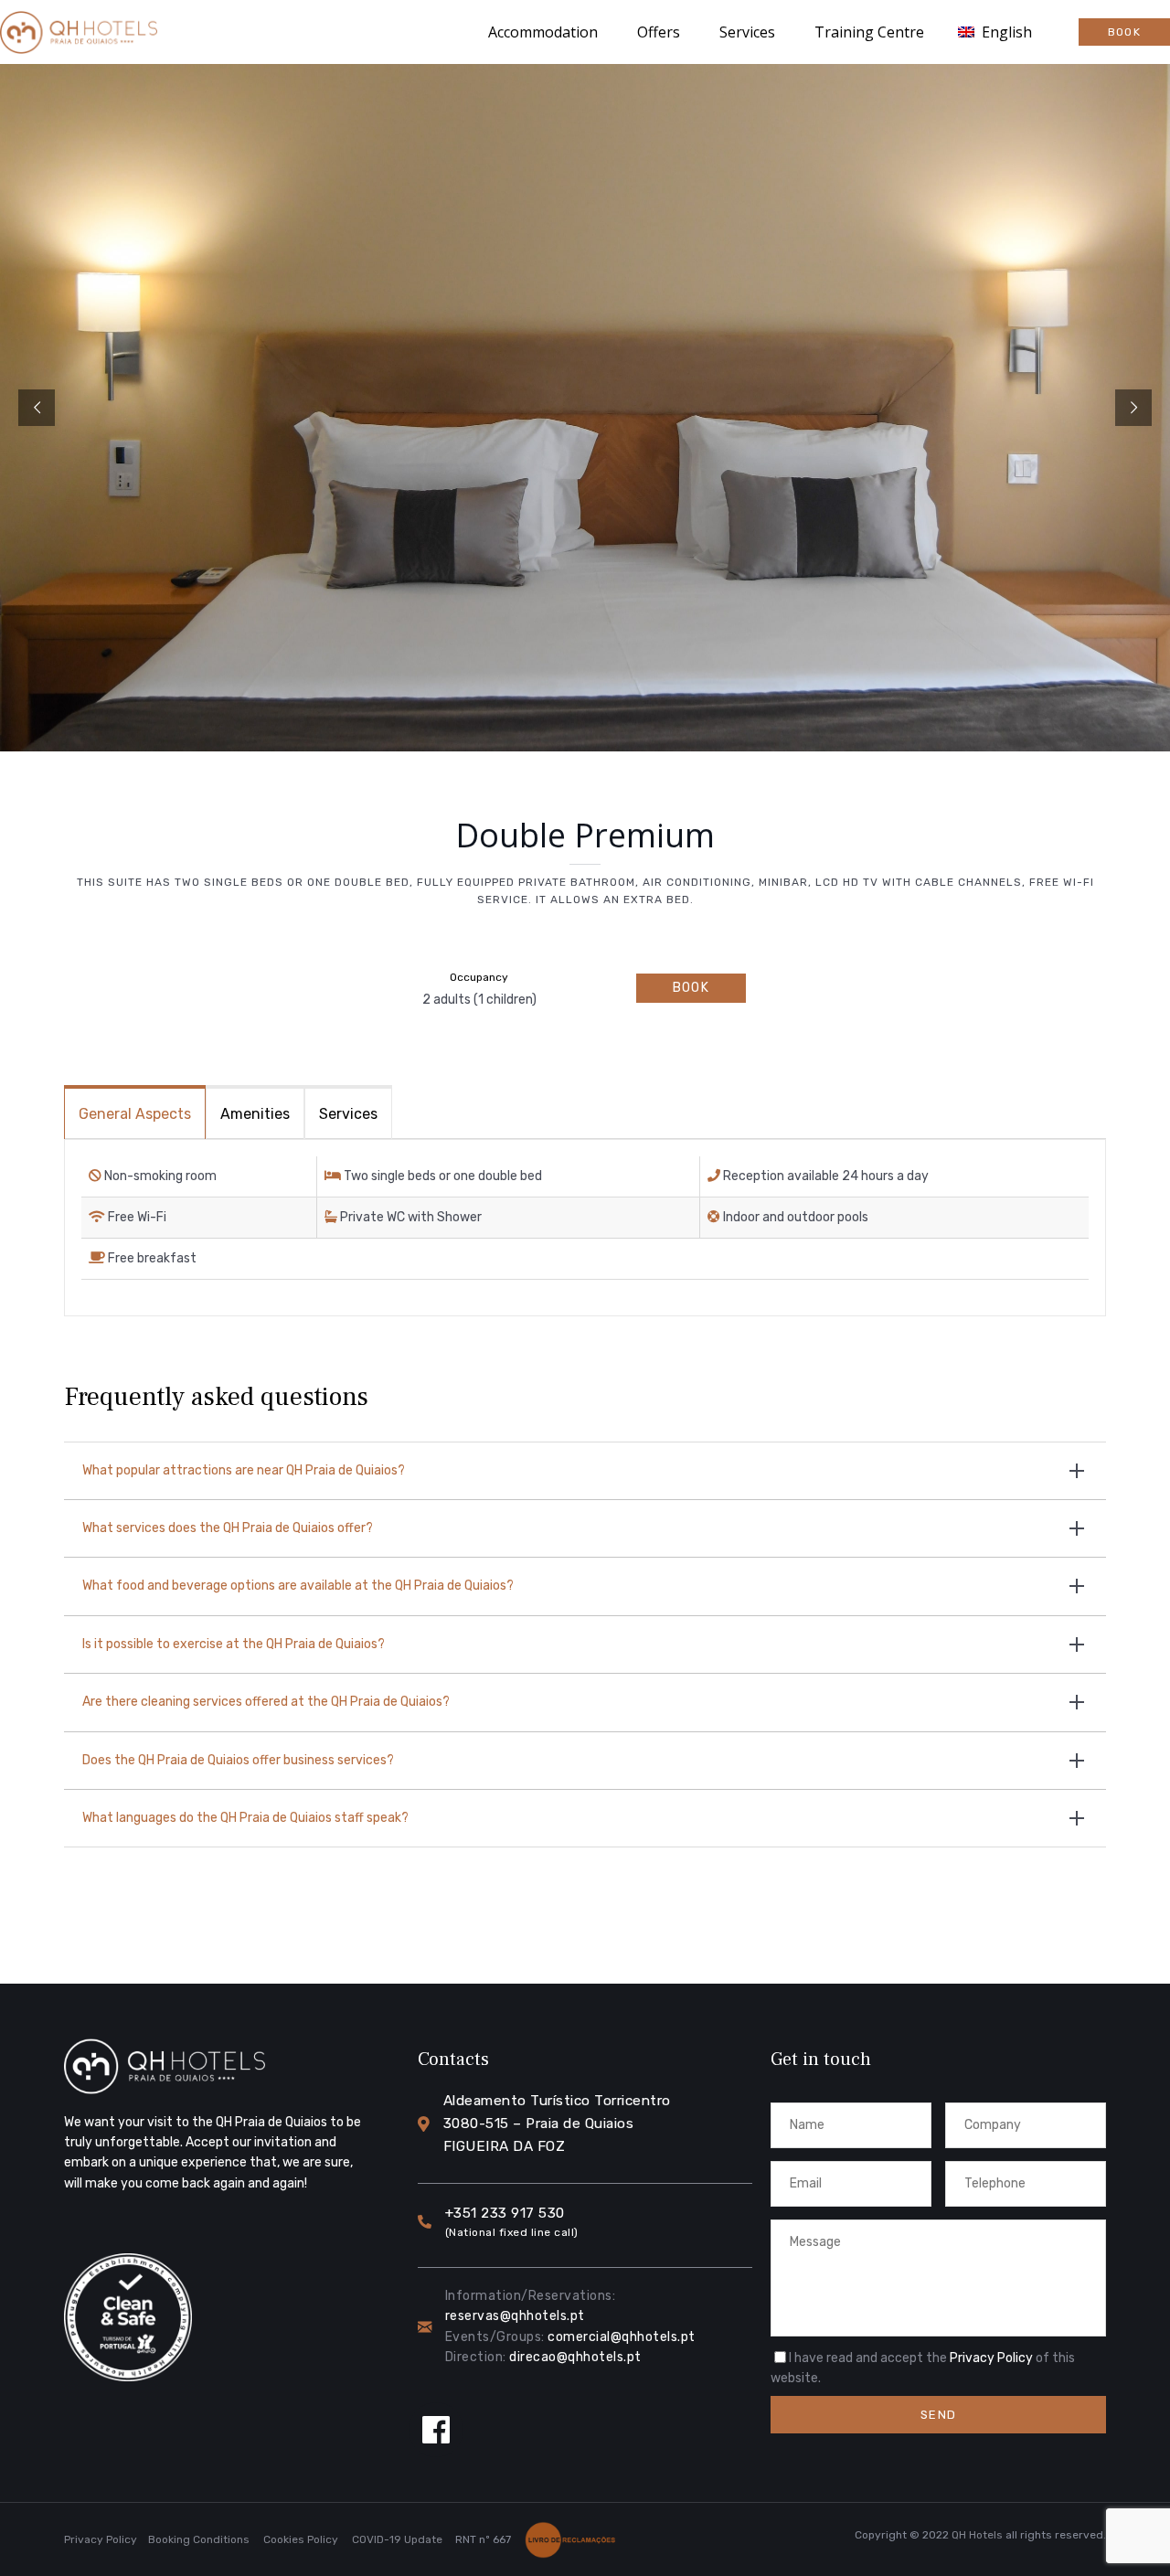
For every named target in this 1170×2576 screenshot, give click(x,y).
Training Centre (869, 32)
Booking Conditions (199, 2539)
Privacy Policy (991, 2358)
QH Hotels (977, 2535)
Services (747, 32)
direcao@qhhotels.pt (575, 2357)
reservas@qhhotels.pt (515, 2316)
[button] (1124, 32)
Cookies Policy (301, 2539)
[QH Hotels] (79, 32)
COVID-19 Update (397, 2539)
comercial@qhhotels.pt (622, 2337)
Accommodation (543, 32)
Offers (659, 32)
